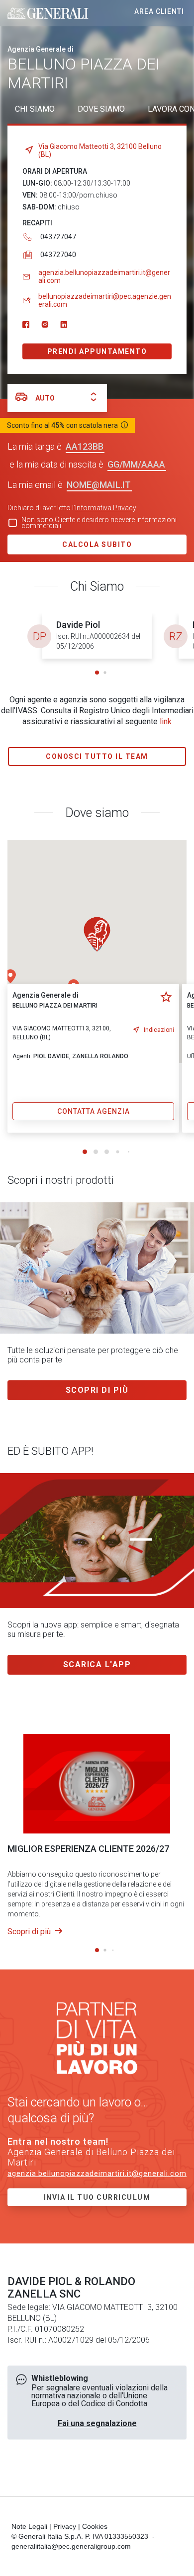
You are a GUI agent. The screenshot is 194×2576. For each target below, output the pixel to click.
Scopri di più (30, 1932)
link (166, 721)
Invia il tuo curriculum (97, 2197)
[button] (97, 673)
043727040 (58, 255)
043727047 (58, 237)
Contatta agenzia (94, 1111)
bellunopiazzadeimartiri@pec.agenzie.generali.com (105, 300)
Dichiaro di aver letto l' (72, 508)
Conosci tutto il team (97, 756)
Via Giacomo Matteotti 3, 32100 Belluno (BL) (100, 150)
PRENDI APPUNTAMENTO (97, 351)
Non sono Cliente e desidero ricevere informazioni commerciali (99, 523)
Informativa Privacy (106, 508)
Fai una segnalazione (97, 2423)
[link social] (26, 325)
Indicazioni (159, 1030)
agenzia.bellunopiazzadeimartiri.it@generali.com (104, 276)
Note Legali (29, 2526)
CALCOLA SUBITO (97, 544)
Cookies (95, 2526)
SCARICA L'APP (97, 1664)
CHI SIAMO (35, 109)
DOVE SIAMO (101, 109)
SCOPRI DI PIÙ (97, 1390)
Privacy (65, 2526)
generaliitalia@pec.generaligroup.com (71, 2546)
